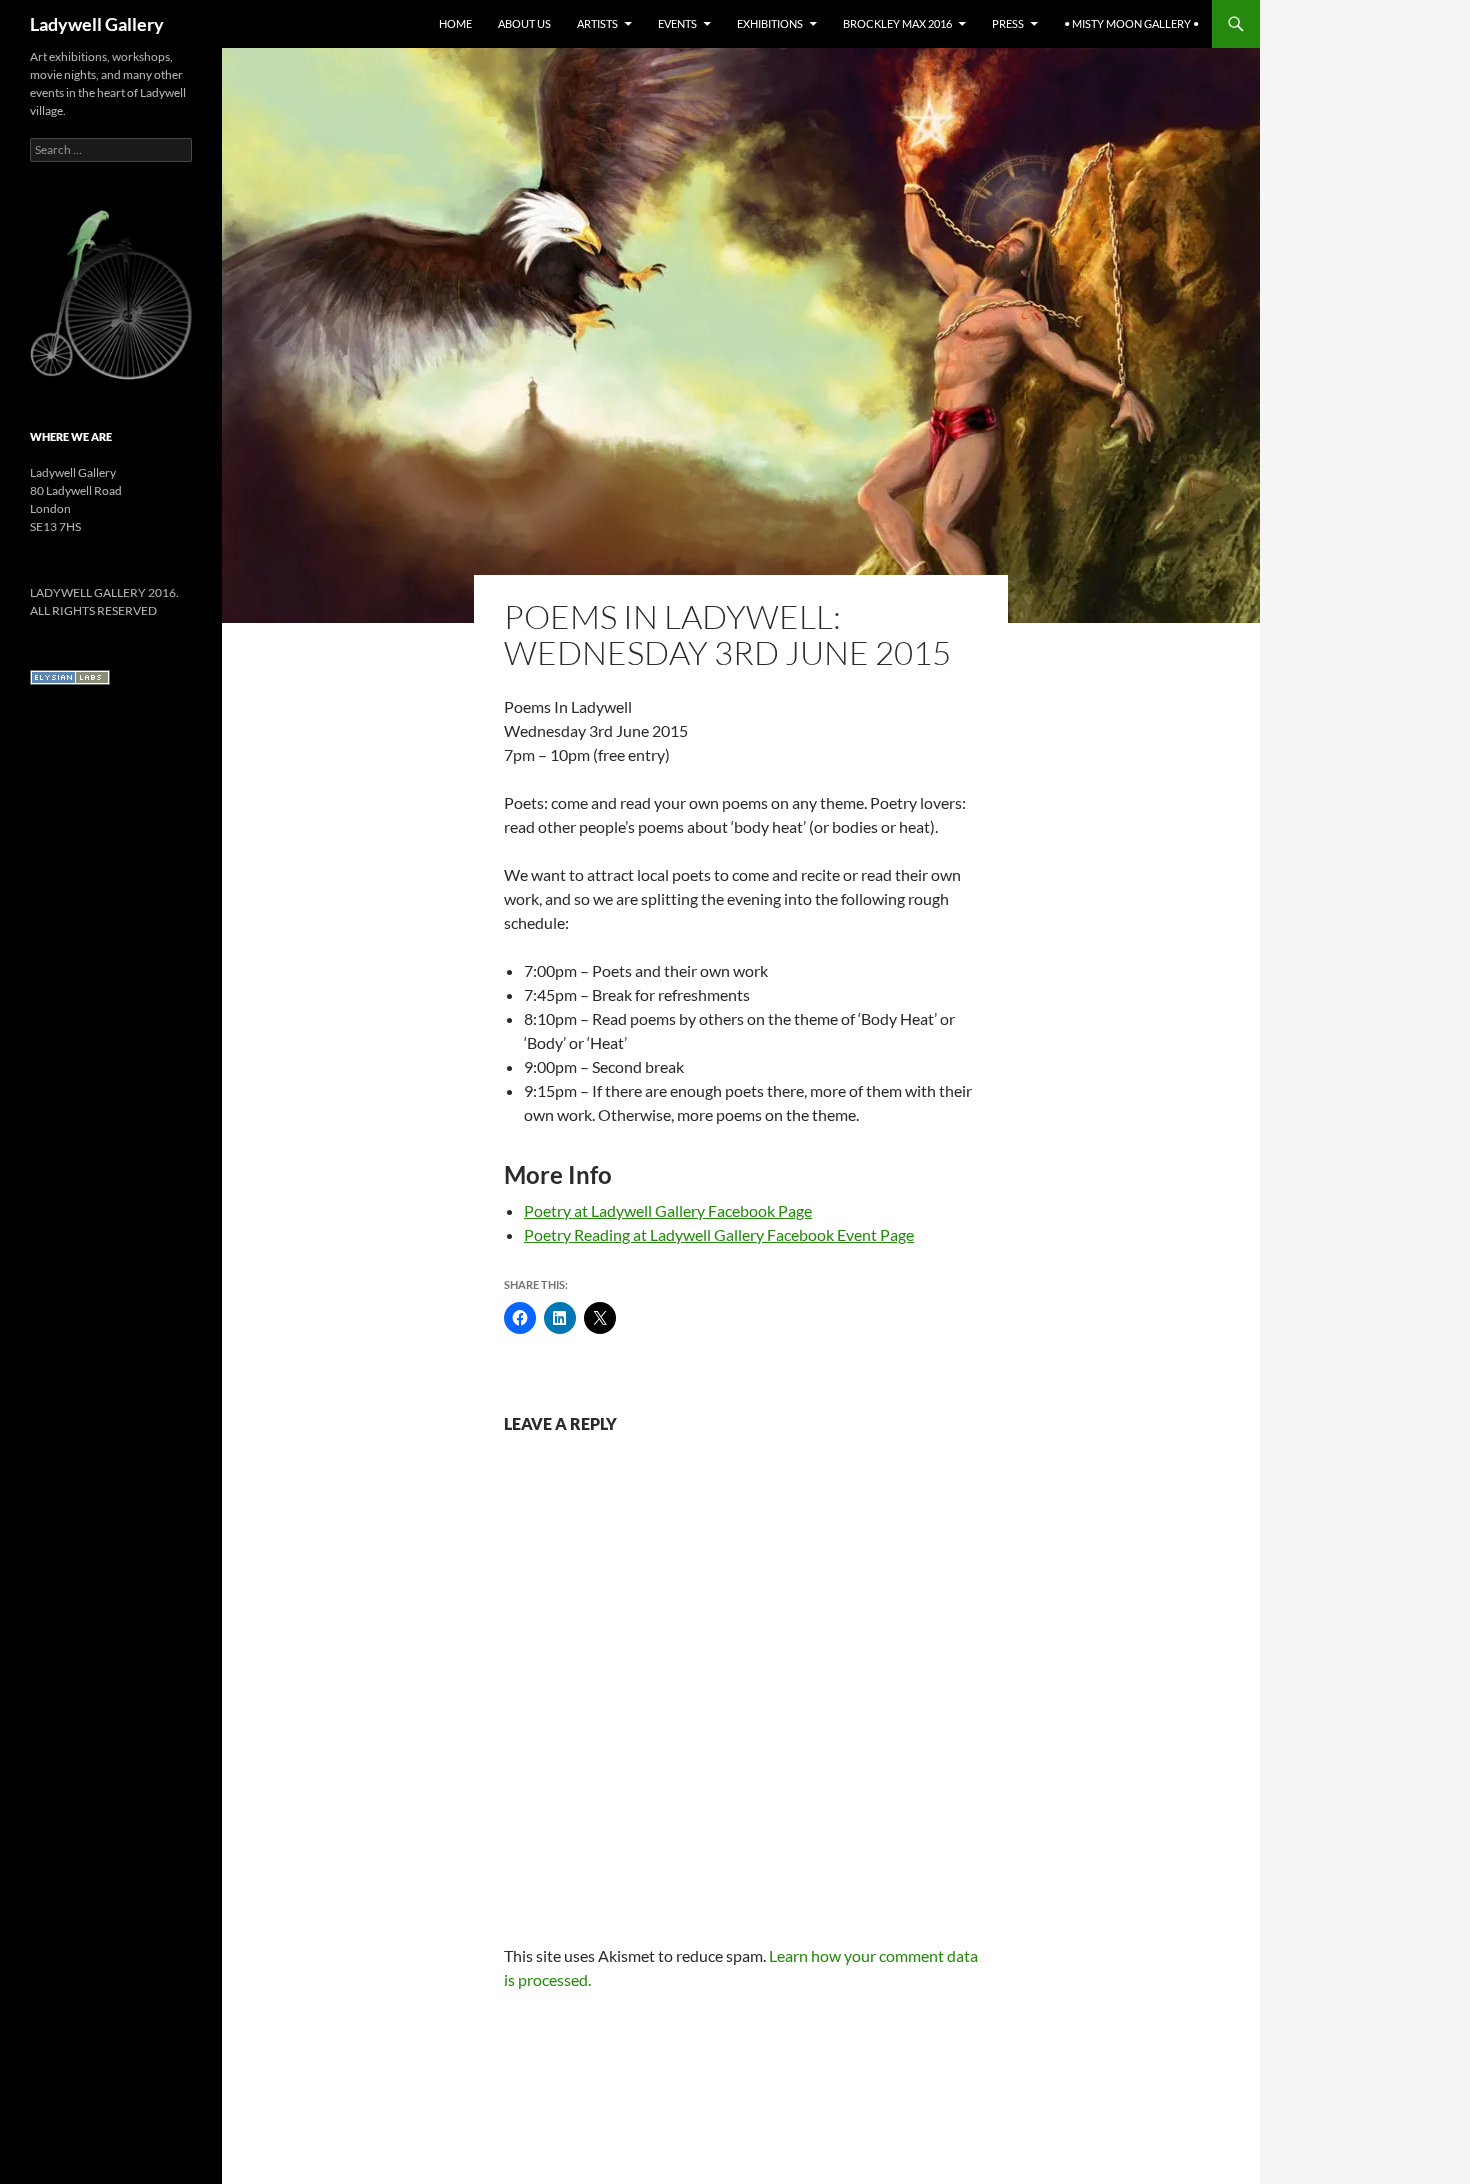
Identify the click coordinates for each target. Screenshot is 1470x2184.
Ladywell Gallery (97, 24)
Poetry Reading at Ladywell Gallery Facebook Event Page (719, 1234)
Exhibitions (770, 23)
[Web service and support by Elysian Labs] (70, 676)
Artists (597, 23)
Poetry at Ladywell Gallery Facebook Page (668, 1210)
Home (455, 23)
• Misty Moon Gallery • (1131, 23)
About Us (524, 23)
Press (1008, 23)
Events (677, 23)
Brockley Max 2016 (897, 23)
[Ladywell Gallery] (111, 293)
